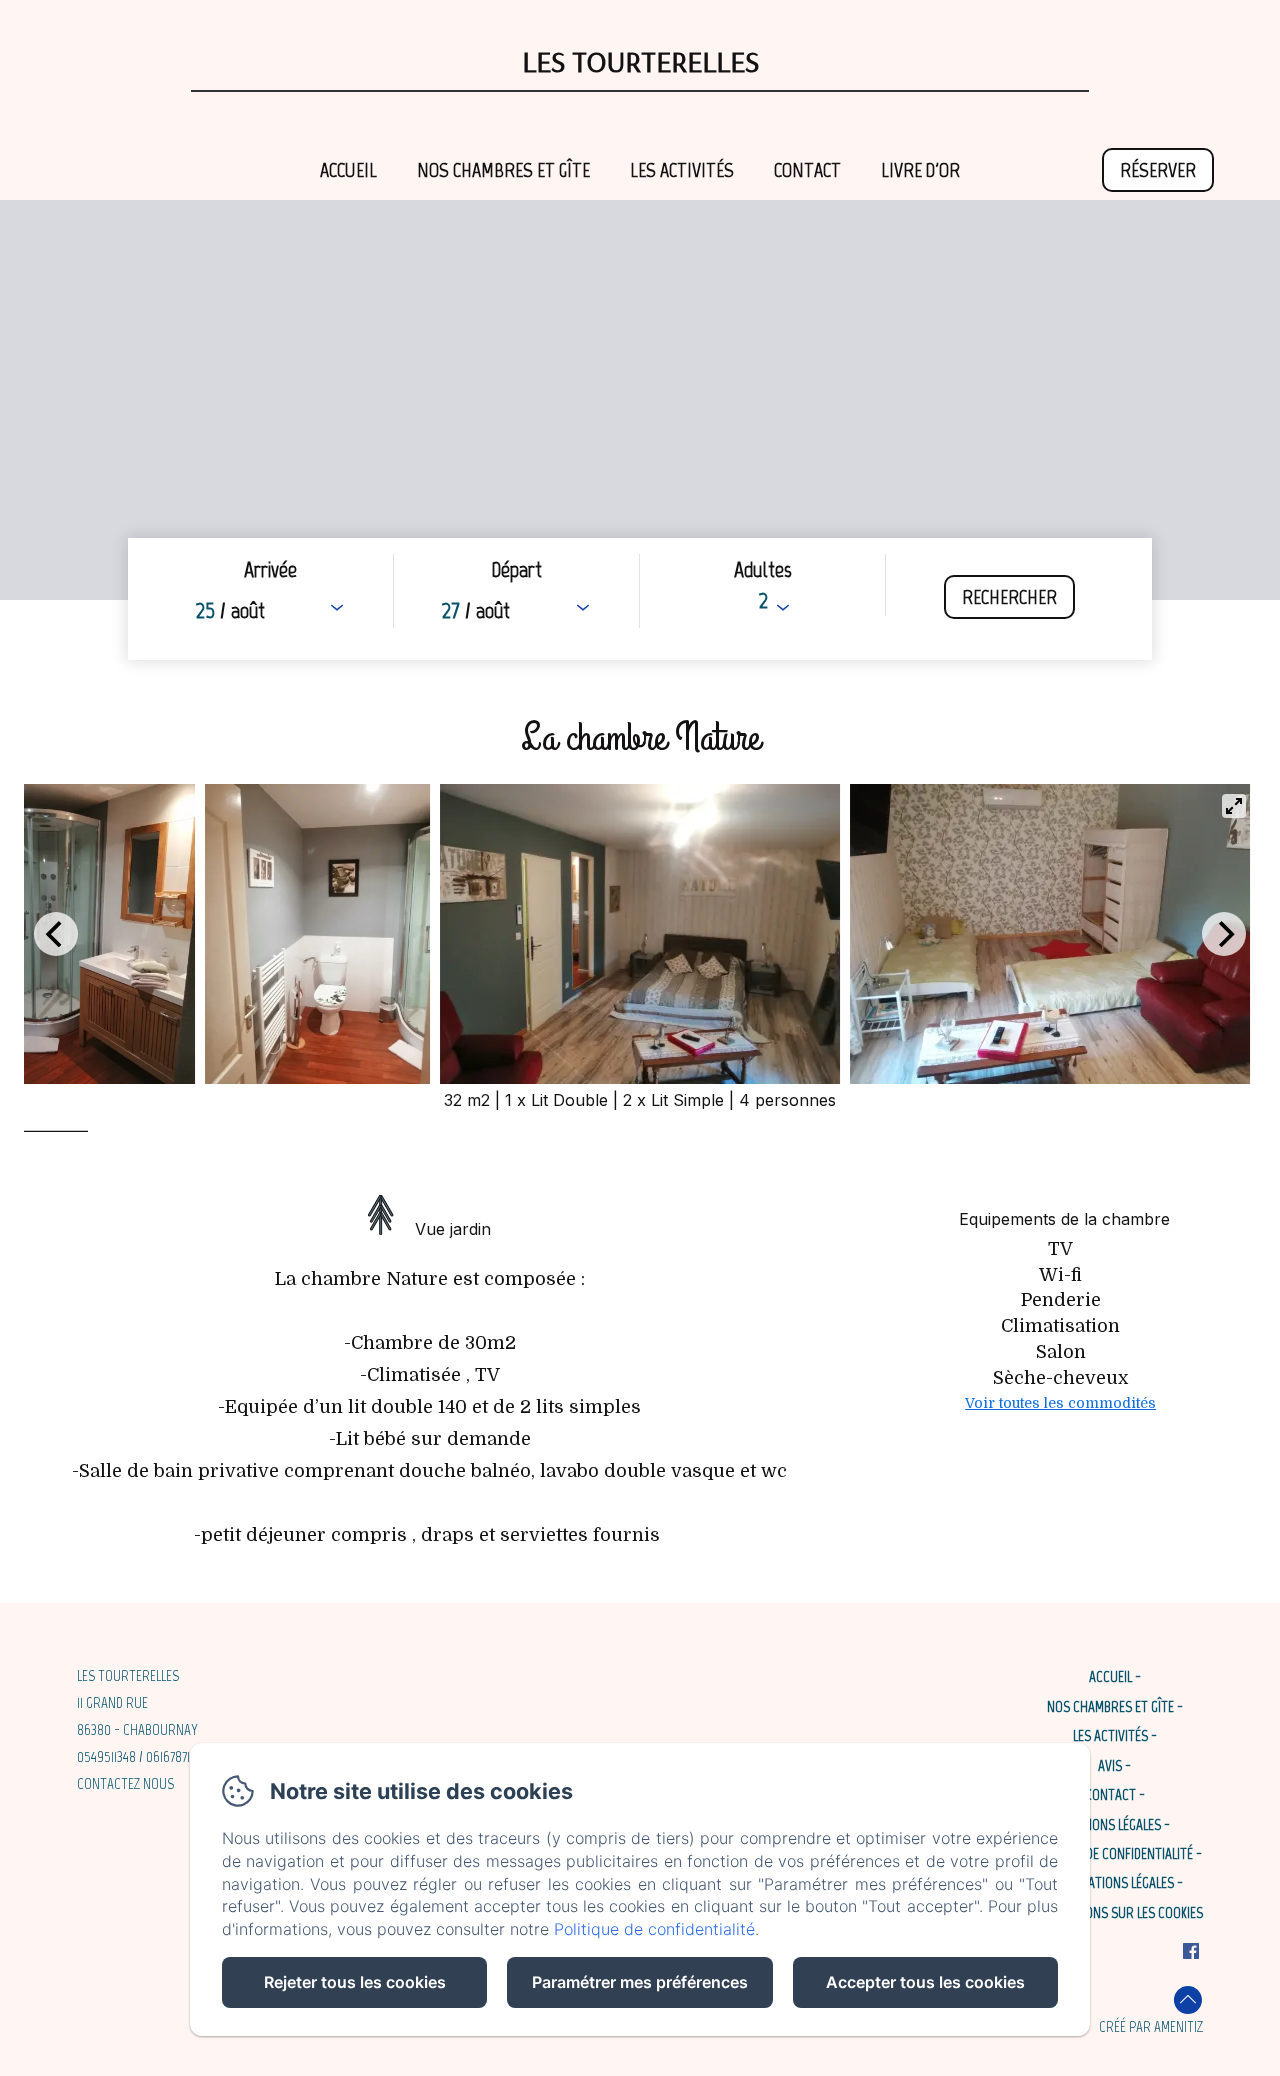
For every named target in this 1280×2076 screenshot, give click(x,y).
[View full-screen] (1234, 806)
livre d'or (920, 170)
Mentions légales (1110, 1825)
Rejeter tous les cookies (355, 1982)
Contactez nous (125, 1784)
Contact (807, 170)
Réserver (1158, 170)
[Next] (1224, 934)
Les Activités (682, 170)
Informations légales (1110, 1883)
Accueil (348, 170)
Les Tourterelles (640, 61)
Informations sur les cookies (1114, 1913)
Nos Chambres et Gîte (503, 170)
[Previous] (56, 934)
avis (1110, 1766)
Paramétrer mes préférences (640, 1982)
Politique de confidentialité (1110, 1854)
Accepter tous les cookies (925, 1982)
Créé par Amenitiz (1151, 2027)
